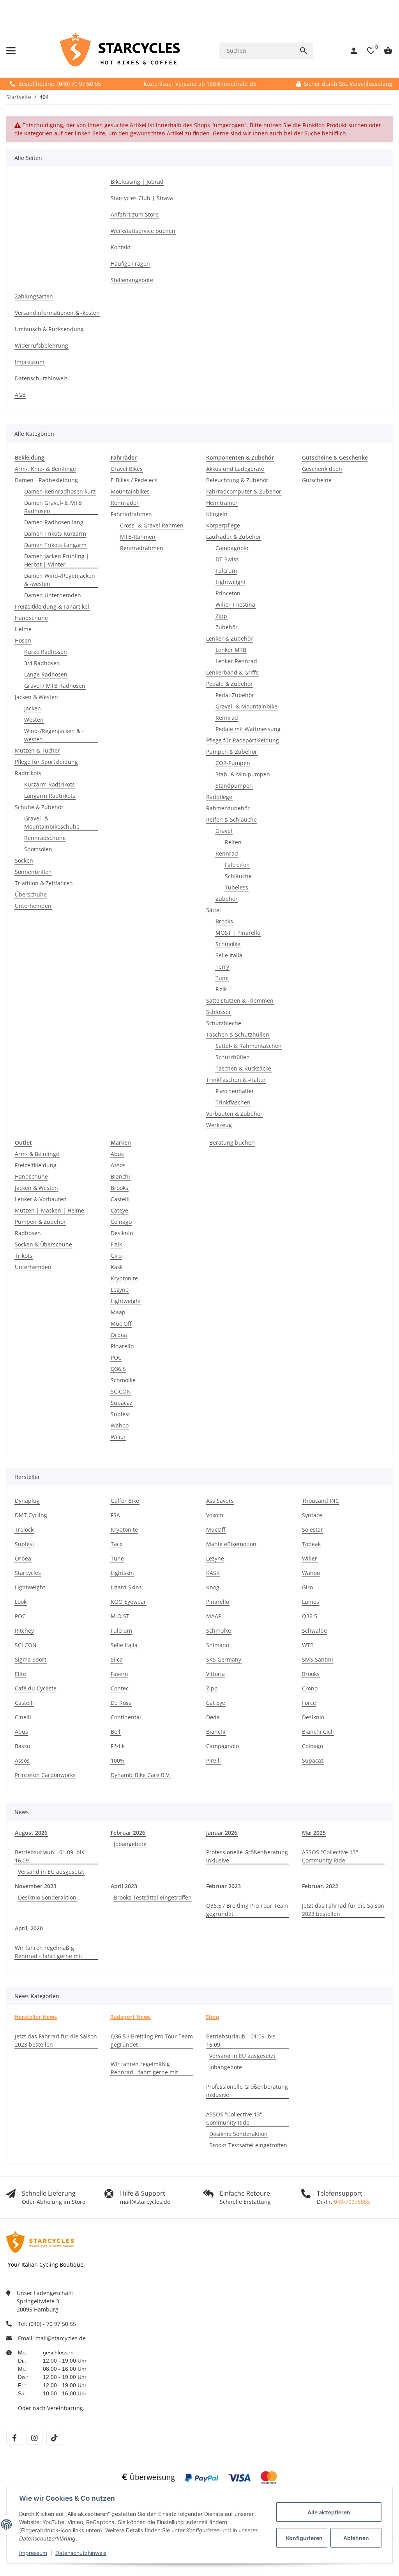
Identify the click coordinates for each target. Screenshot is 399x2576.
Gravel (224, 831)
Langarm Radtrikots (50, 796)
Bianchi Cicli (318, 1732)
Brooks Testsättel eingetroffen (153, 1897)
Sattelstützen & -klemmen (240, 1000)
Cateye (119, 1210)
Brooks (224, 921)
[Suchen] (304, 51)
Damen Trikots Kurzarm (55, 533)
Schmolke (228, 944)
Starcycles (28, 1573)
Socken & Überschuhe (43, 1244)
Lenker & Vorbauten (41, 1199)
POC (116, 1357)
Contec (120, 1688)
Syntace (312, 1515)
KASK (213, 1573)
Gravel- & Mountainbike (246, 706)
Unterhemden (33, 906)
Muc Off (121, 1324)
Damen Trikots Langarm (55, 545)
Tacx (117, 1544)
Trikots (24, 1256)
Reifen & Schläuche (231, 819)
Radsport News (131, 2017)
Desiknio (122, 1233)
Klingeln (217, 514)
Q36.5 (118, 1369)
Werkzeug (219, 1125)
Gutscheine (317, 480)
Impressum (33, 2553)
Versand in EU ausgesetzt (51, 1872)
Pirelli (214, 1760)
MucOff (216, 1529)
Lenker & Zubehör (230, 638)
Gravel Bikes (127, 469)
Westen (34, 720)
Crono (310, 1688)
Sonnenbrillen (33, 872)
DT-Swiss (227, 559)
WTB (308, 1645)
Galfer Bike (125, 1501)
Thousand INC (320, 1501)
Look (21, 1602)
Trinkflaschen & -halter (236, 1080)
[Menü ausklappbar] (11, 51)
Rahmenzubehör (228, 808)
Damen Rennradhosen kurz (60, 491)
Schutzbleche (224, 1023)
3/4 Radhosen (42, 663)
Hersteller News (36, 2017)
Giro (116, 1256)
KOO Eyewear (128, 1602)
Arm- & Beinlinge (37, 1154)
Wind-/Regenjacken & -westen (54, 735)
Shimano (218, 1645)
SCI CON (26, 1645)
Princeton (228, 593)
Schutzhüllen (233, 1057)
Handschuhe (31, 618)
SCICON (121, 1391)
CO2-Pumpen (233, 763)
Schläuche (238, 876)
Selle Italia (229, 955)
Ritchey (24, 1631)
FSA (115, 1515)
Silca (117, 1659)
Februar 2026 (128, 1833)
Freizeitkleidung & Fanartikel (52, 606)
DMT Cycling (31, 1515)
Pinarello (122, 1346)
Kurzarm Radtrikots (49, 784)
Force (309, 1703)
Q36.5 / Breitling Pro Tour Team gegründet (247, 1910)
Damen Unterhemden (53, 595)
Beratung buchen (232, 1142)
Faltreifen (237, 865)
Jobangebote (130, 1844)
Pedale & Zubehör (230, 684)
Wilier (118, 1437)
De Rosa (121, 1703)
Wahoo (120, 1425)
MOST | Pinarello (238, 933)
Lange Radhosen (46, 674)
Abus (117, 1154)
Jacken (33, 708)
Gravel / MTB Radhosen (55, 686)
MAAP (214, 1616)
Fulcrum (226, 571)
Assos (118, 1165)
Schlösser (219, 1012)
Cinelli (23, 1717)
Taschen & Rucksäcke (243, 1068)
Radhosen (28, 1233)
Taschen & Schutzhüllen (238, 1034)
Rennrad (227, 718)
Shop (213, 2017)
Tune (222, 978)
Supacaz (122, 1403)
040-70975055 (352, 2202)
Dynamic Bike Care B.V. (141, 1775)
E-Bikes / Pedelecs (134, 480)
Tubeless (237, 887)
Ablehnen (356, 2538)
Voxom (215, 1515)
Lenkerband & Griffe (232, 672)
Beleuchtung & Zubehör (237, 480)
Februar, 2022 (320, 1886)
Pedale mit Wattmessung (248, 729)
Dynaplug (27, 1501)
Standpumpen (234, 786)
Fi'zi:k (118, 1746)
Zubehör (227, 627)
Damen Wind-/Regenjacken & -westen (60, 580)
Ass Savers (220, 1501)
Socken (24, 860)
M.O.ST (120, 1616)
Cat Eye (216, 1703)
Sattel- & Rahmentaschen (249, 1046)
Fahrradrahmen (131, 514)
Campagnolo (232, 548)
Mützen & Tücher (37, 750)
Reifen (233, 842)
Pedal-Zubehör (235, 695)
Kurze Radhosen (46, 652)
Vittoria (215, 1674)
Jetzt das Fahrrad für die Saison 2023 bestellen (343, 1910)
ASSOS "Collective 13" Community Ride (330, 1856)
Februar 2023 (223, 1886)
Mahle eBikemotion (231, 1544)
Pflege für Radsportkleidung (243, 740)
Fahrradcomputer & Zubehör (244, 491)
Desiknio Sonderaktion (47, 1897)
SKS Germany (224, 1659)
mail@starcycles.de (61, 2338)
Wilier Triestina (235, 604)
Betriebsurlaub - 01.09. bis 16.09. (49, 1856)
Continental (126, 1717)
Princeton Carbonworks (45, 1775)
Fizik (221, 989)
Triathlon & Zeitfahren (44, 883)
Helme (23, 629)
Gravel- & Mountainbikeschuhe (52, 822)
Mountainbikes (130, 491)
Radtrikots (28, 773)
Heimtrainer (222, 503)
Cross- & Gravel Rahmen (152, 525)
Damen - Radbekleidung (46, 480)
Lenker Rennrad (236, 661)
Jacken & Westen (36, 697)
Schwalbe (314, 1631)
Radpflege (219, 797)
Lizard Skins (126, 1587)
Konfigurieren (304, 2538)
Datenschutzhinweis (81, 2553)
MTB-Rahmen (138, 537)
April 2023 (124, 1886)
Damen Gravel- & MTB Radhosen (53, 507)
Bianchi (120, 1176)
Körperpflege (223, 525)
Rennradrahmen (142, 548)
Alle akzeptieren (329, 2512)
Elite (20, 1674)
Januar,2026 (222, 1833)
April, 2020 (29, 1928)
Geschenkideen (322, 469)
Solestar (312, 1529)
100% (118, 1760)
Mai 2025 (314, 1833)
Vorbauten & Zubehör (234, 1114)
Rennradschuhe (45, 838)
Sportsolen (38, 849)
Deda (213, 1717)
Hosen (23, 640)
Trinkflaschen (233, 1102)
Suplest (120, 1414)
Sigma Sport (31, 1659)
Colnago (121, 1222)
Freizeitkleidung (36, 1165)
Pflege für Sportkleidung (46, 762)
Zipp (221, 616)
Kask (117, 1267)
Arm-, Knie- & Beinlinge (45, 469)
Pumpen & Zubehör (232, 752)
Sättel (214, 910)
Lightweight (231, 582)
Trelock (24, 1529)
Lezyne (120, 1290)
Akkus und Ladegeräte (235, 469)
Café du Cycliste (36, 1688)
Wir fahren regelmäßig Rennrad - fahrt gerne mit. (49, 1952)
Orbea (119, 1335)
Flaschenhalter (235, 1091)
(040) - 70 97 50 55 (52, 2324)
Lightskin (122, 1573)
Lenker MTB (231, 650)
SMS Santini (318, 1659)
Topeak (311, 1544)
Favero (119, 1674)
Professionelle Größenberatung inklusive (247, 1856)
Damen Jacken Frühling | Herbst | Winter (57, 560)
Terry (222, 967)
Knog (213, 1587)
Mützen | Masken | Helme (49, 1210)
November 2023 (36, 1886)
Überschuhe (31, 894)
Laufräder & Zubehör (234, 537)
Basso (22, 1746)
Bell (116, 1732)
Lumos (311, 1602)
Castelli (120, 1199)
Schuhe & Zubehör (39, 807)
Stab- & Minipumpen (243, 774)
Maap (118, 1312)
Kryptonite (124, 1278)
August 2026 (31, 1833)
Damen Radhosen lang (54, 522)
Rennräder (125, 503)
